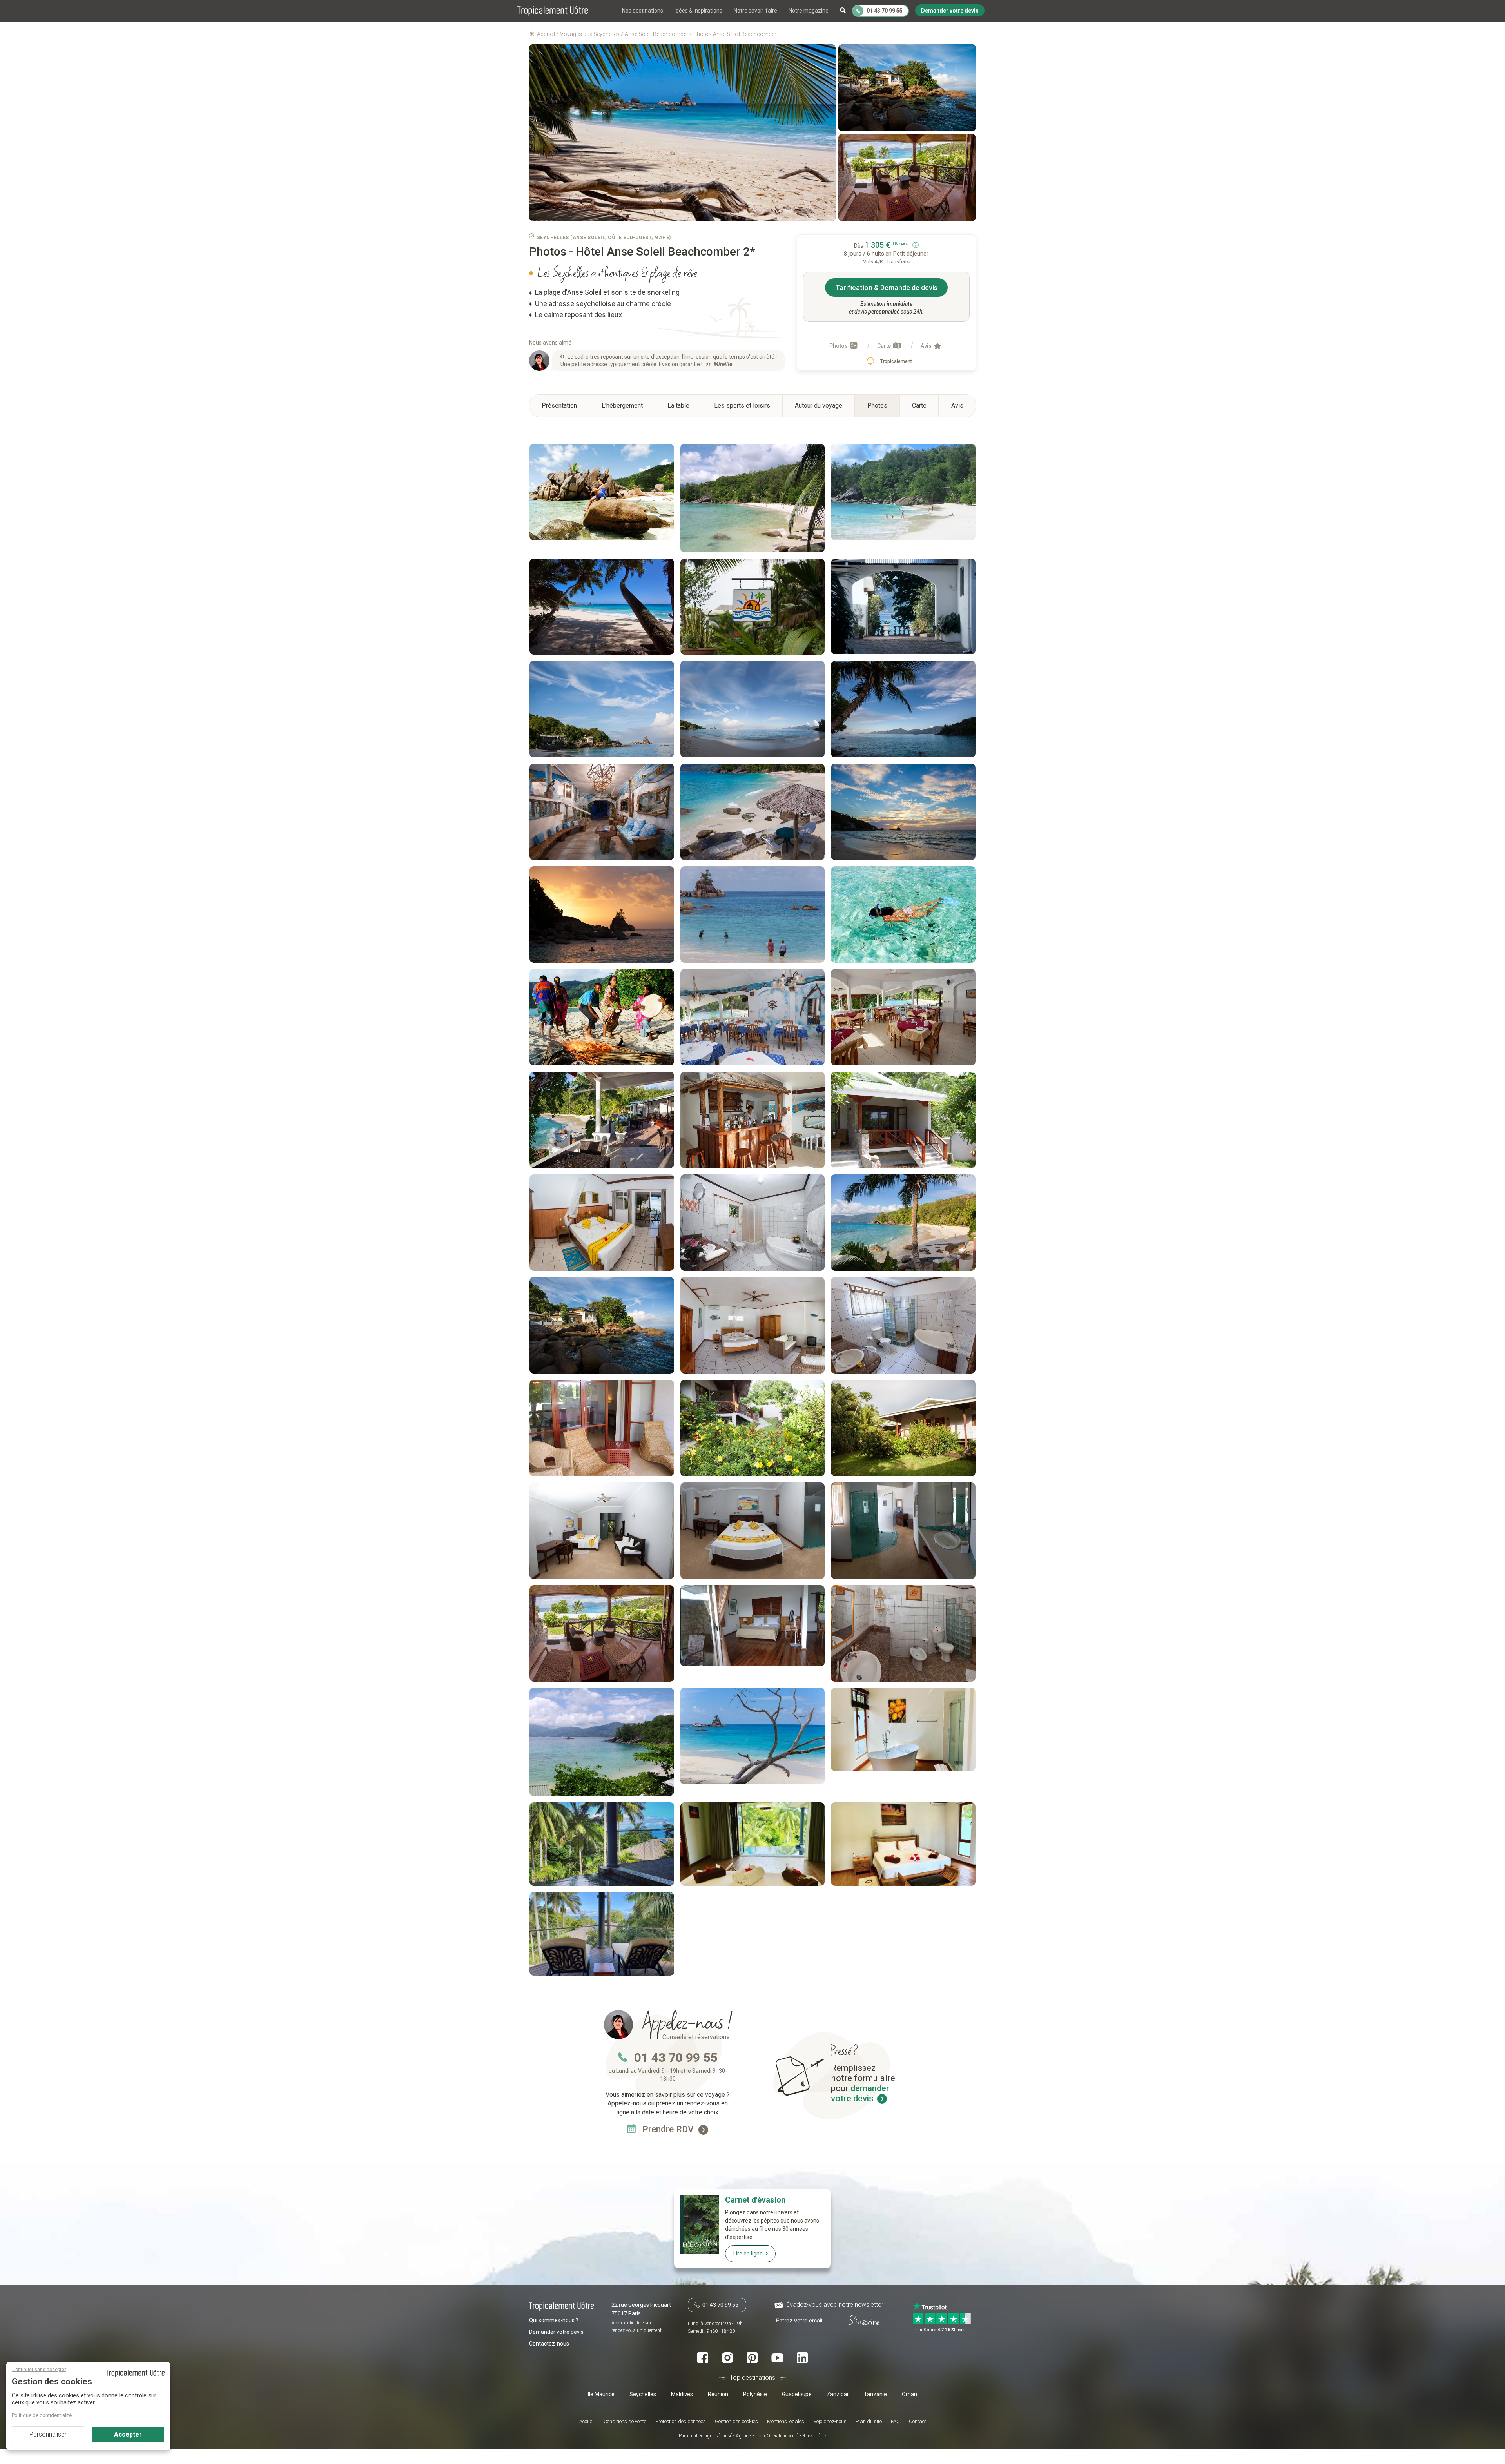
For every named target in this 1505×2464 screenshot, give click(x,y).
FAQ (895, 2421)
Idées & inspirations (698, 11)
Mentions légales (786, 2421)
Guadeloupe (797, 2394)
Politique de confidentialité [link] (42, 2415)
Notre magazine (809, 11)
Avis (927, 346)
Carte (885, 346)
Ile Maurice (601, 2394)
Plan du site (869, 2421)
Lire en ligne (748, 2254)
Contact (918, 2421)
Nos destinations (643, 11)
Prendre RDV (669, 2129)
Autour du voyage (819, 406)
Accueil (587, 2421)
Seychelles (643, 2394)
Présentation (559, 406)
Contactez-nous (549, 2344)
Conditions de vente (625, 2421)
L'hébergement (622, 406)
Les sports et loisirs (742, 406)
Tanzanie (875, 2394)
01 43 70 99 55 (676, 2058)
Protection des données (681, 2421)
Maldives (682, 2394)
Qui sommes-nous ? (554, 2320)
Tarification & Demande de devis (886, 288)
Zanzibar (838, 2394)
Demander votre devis (556, 2332)
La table (678, 406)
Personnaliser (48, 2434)
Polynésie (755, 2394)
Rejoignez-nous (830, 2421)
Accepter (128, 2434)
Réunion (718, 2394)
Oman (909, 2394)
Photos (839, 346)
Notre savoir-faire (755, 11)
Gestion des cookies (736, 2421)
